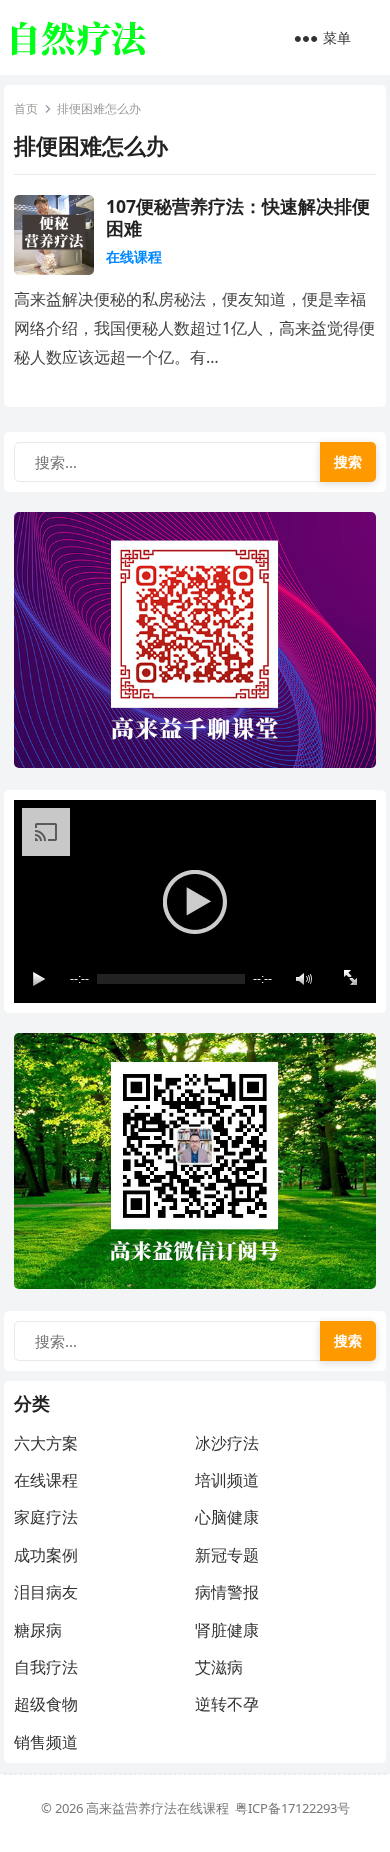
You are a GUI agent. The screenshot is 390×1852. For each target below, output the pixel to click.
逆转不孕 (227, 1704)
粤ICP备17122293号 (292, 1808)
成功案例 (46, 1555)
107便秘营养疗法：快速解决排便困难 (238, 217)
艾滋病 (219, 1667)
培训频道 (227, 1480)
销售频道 (46, 1742)
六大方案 (46, 1443)
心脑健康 (227, 1517)
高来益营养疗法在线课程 (160, 1808)
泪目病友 (46, 1592)
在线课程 (134, 256)
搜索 (348, 461)
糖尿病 (38, 1630)
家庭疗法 (46, 1517)
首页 (26, 108)
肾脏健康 (227, 1630)
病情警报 (227, 1592)
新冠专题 (227, 1555)
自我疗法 (46, 1667)
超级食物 (46, 1704)
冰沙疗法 (227, 1443)
